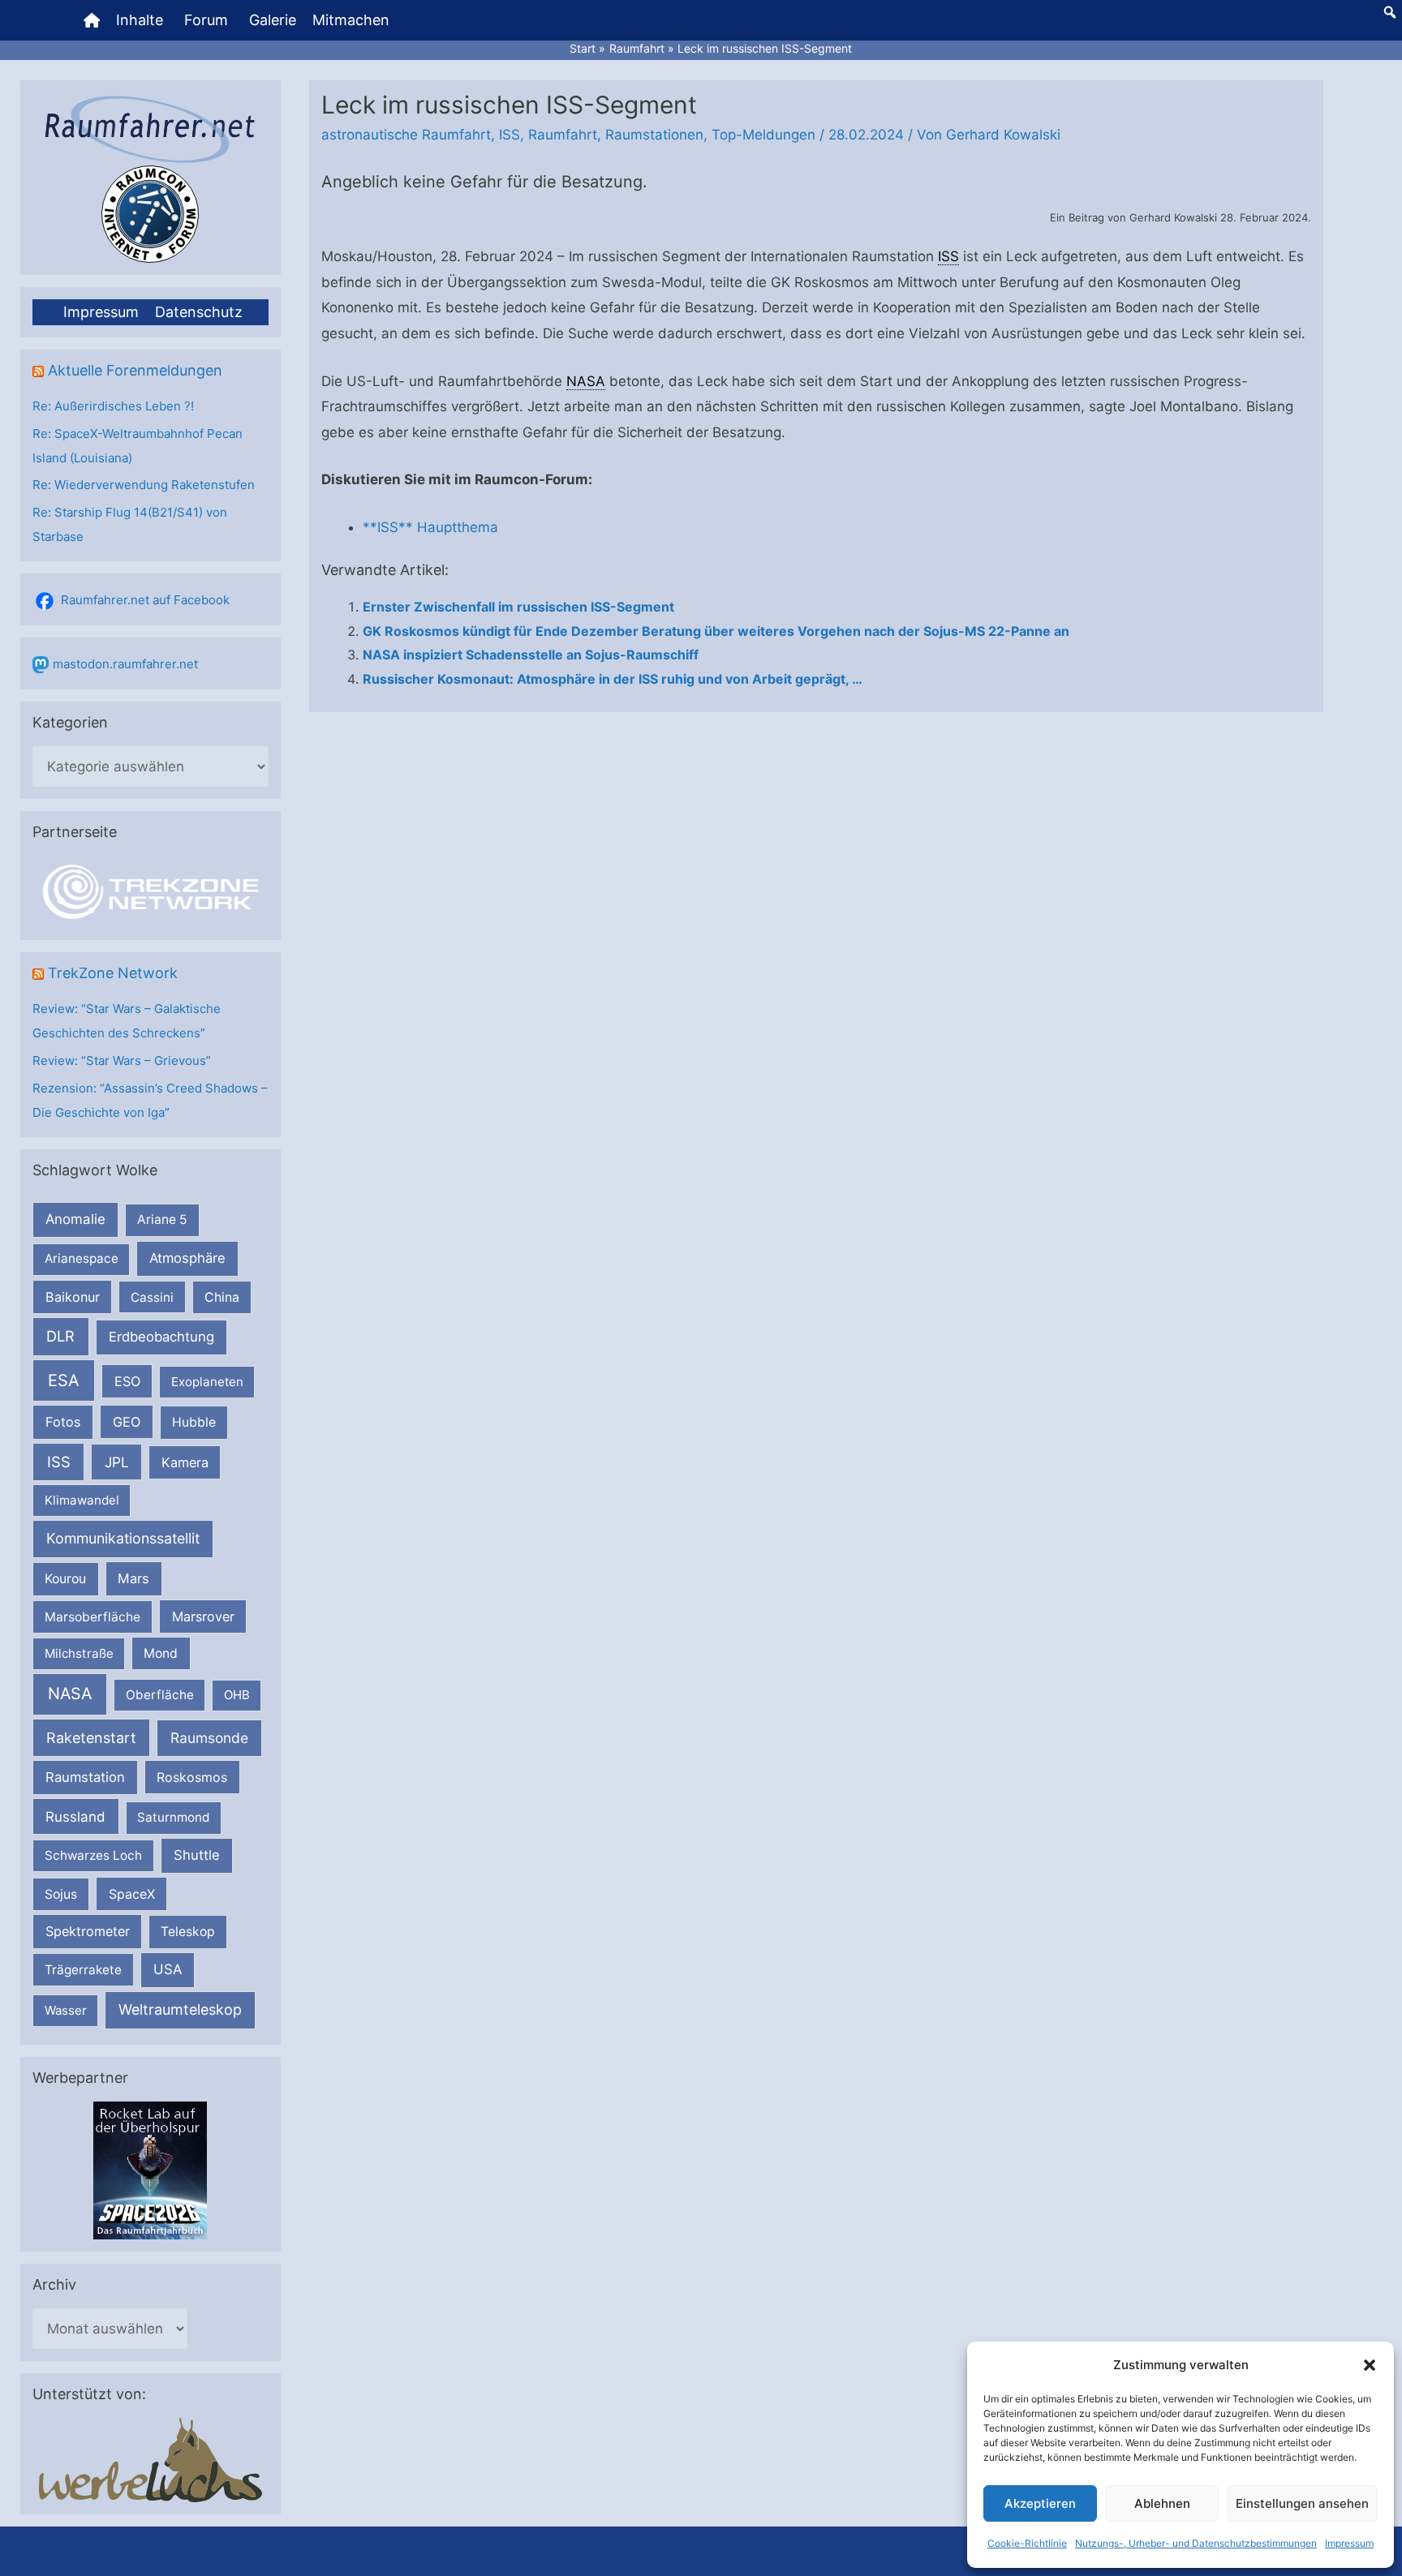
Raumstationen (654, 135)
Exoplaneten (207, 1382)
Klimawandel (82, 1500)
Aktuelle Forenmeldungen (135, 370)
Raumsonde (209, 1738)
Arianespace (82, 1258)
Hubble (194, 1422)
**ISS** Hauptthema (430, 527)
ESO (127, 1381)
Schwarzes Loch (93, 1855)
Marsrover (203, 1616)
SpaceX (132, 1894)
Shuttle (197, 1855)
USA (168, 1969)
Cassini (152, 1297)
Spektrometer (88, 1931)
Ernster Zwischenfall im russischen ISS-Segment (518, 607)
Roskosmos (192, 1777)
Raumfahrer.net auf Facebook (145, 600)
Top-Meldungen (763, 135)
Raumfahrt (563, 135)
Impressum (1349, 2543)
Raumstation (85, 1777)
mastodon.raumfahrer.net (125, 664)
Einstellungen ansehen (1302, 2503)
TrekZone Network (113, 973)
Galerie (273, 20)
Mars (133, 1578)
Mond (161, 1653)
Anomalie (75, 1219)
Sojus (61, 1894)
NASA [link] (586, 381)
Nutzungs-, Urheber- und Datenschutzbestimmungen (1196, 2543)
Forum (206, 20)
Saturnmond (173, 1817)
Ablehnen (1162, 2503)
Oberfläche (160, 1695)
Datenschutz (199, 312)
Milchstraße (79, 1653)
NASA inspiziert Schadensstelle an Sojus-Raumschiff (531, 655)
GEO (127, 1422)
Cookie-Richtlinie (1027, 2543)
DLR (60, 1336)
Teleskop (188, 1932)
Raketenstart (91, 1738)
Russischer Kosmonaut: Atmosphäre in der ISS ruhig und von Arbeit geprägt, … (613, 679)
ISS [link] (948, 256)
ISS (59, 1462)
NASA (70, 1694)
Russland (75, 1816)
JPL (117, 1462)
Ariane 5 (162, 1219)
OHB (237, 1695)
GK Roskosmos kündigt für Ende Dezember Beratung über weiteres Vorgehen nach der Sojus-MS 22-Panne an (716, 631)
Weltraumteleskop (180, 2009)
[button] (1370, 2365)
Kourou (65, 1579)
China (222, 1297)
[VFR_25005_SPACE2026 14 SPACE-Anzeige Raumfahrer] (150, 2169)
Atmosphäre (187, 1258)
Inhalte (140, 20)
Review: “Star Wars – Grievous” (122, 1060)
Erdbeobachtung (161, 1337)
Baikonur (73, 1297)
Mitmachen (351, 20)
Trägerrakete (83, 1970)
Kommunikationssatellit (123, 1538)
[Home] (92, 20)
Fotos (63, 1422)
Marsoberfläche (92, 1617)
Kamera (185, 1462)
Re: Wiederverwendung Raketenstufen (144, 485)
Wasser (66, 2010)
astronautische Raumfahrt (406, 135)
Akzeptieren (1040, 2503)
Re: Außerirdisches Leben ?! (113, 406)
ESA (64, 1380)
